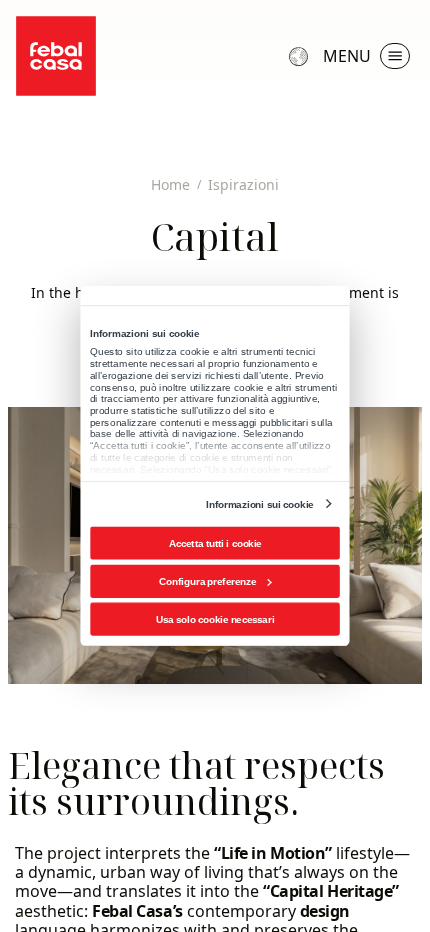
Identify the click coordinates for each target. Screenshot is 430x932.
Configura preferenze (207, 581)
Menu (347, 56)
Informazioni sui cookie (259, 503)
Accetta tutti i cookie (215, 543)
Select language (301, 56)
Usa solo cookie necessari (215, 619)
